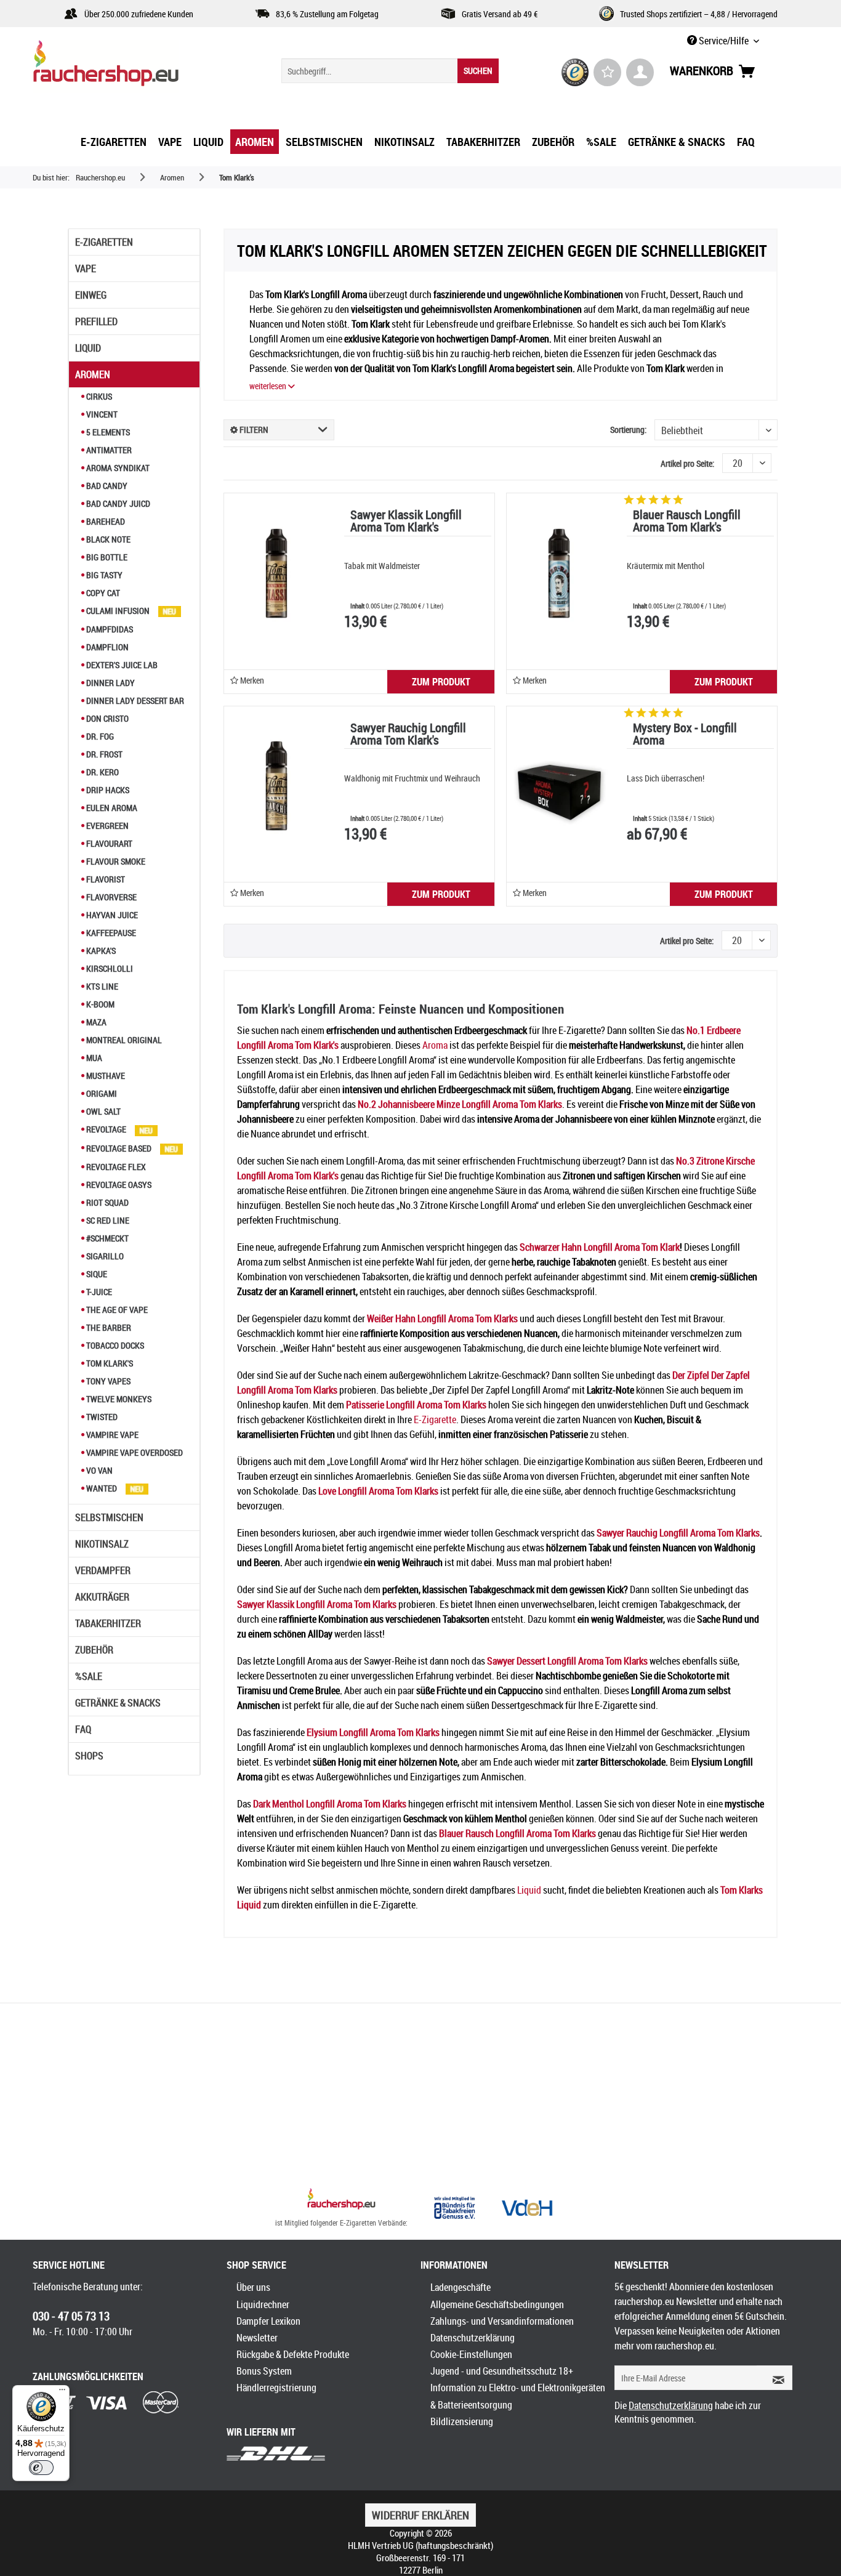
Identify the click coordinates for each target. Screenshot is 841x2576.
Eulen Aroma (111, 808)
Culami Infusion (118, 611)
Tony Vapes (107, 1381)
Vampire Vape (111, 1435)
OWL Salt (103, 1111)
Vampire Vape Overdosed (134, 1452)
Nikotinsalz (102, 1544)
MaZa (95, 1022)
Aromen (93, 374)
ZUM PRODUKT (441, 682)
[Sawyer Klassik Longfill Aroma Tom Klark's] (276, 573)
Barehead (105, 521)
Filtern (253, 430)
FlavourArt (108, 843)
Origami (101, 1093)
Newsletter (257, 2338)
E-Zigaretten (104, 242)
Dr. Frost (103, 754)
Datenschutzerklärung (473, 2338)
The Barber (108, 1327)
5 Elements (107, 432)
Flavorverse (111, 897)
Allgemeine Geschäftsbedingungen (497, 2304)
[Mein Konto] (640, 72)
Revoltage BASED (119, 1148)
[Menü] (62, 2392)
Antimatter (108, 450)
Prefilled (96, 321)
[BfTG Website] (454, 2208)
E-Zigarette (435, 1419)
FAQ (83, 1729)
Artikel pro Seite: (687, 463)
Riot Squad (107, 1202)
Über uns (253, 2287)
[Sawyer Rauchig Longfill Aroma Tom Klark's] (276, 786)
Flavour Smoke (115, 861)
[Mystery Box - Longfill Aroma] (559, 786)
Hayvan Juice (111, 915)
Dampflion (107, 647)
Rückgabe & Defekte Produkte (293, 2354)
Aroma (435, 1045)
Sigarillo (104, 1256)
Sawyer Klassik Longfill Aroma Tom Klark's (406, 522)
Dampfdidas (109, 629)
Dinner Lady (110, 683)
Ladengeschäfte (461, 2287)
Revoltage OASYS (118, 1185)
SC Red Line (107, 1220)
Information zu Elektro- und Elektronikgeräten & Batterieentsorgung (518, 2396)
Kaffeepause (110, 933)
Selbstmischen (109, 1517)
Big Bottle (106, 557)
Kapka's (100, 951)
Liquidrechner (263, 2304)
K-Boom (99, 1004)
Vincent (101, 414)
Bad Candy (106, 486)
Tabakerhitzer (108, 1623)
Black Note (107, 539)
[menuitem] (390, 71)
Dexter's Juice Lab (121, 665)
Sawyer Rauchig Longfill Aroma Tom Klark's (408, 735)
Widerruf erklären (420, 2515)
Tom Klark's (109, 1363)
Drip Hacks (107, 790)
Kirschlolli (109, 968)
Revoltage (106, 1129)
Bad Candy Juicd (117, 503)
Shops (89, 1756)
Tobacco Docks (114, 1345)
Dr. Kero (102, 772)
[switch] (41, 2468)
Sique (96, 1274)
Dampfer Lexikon (268, 2321)
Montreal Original (123, 1040)
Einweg (91, 295)
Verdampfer (103, 1570)
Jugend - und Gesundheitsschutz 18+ (502, 2371)
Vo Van (99, 1470)
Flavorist (105, 879)
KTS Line (101, 986)
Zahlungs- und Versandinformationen (502, 2321)
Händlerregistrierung (276, 2388)
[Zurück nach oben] (341, 2200)
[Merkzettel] (607, 72)
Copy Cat (102, 593)
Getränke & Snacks (118, 1703)
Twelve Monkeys (118, 1399)
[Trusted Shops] (575, 72)
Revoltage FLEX (115, 1167)
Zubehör (94, 1650)
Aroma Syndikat (117, 468)
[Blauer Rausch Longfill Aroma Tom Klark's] (559, 573)
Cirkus (98, 396)
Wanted (102, 1488)
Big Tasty (103, 575)
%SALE (89, 1676)
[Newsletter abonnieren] (775, 2378)
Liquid (88, 348)
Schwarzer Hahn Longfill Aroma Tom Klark (600, 1247)
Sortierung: (628, 430)
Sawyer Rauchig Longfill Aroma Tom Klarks (678, 1533)
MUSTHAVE (105, 1076)
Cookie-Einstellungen (471, 2354)
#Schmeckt (107, 1238)
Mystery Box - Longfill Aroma (685, 735)
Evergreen (107, 826)
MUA (93, 1058)
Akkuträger (102, 1597)
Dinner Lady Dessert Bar (134, 701)
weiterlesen (269, 386)
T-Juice (98, 1292)
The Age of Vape (116, 1310)
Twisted (101, 1417)
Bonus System (264, 2371)
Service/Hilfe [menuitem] (724, 41)
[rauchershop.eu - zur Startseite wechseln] (128, 67)
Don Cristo (107, 718)
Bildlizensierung (462, 2421)
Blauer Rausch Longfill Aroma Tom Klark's (687, 522)
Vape (86, 269)
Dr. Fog (99, 736)
